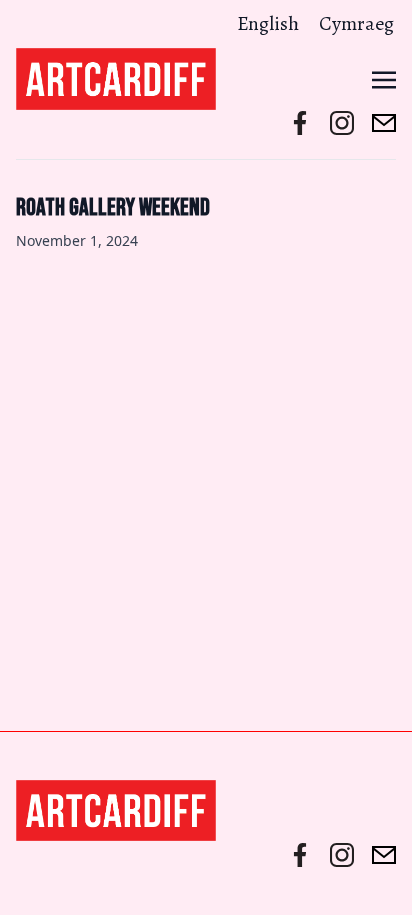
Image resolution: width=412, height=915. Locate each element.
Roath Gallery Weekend (113, 207)
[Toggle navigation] (384, 78)
